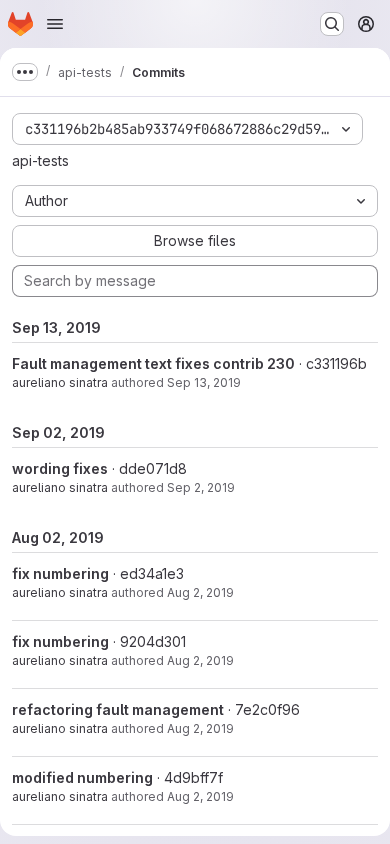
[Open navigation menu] (55, 24)
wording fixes (60, 468)
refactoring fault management (118, 709)
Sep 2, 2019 (201, 487)
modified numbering (82, 777)
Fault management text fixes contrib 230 (153, 363)
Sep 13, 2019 (204, 382)
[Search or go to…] (332, 24)
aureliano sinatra (60, 382)
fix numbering (60, 573)
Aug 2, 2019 (200, 592)
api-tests (40, 160)
